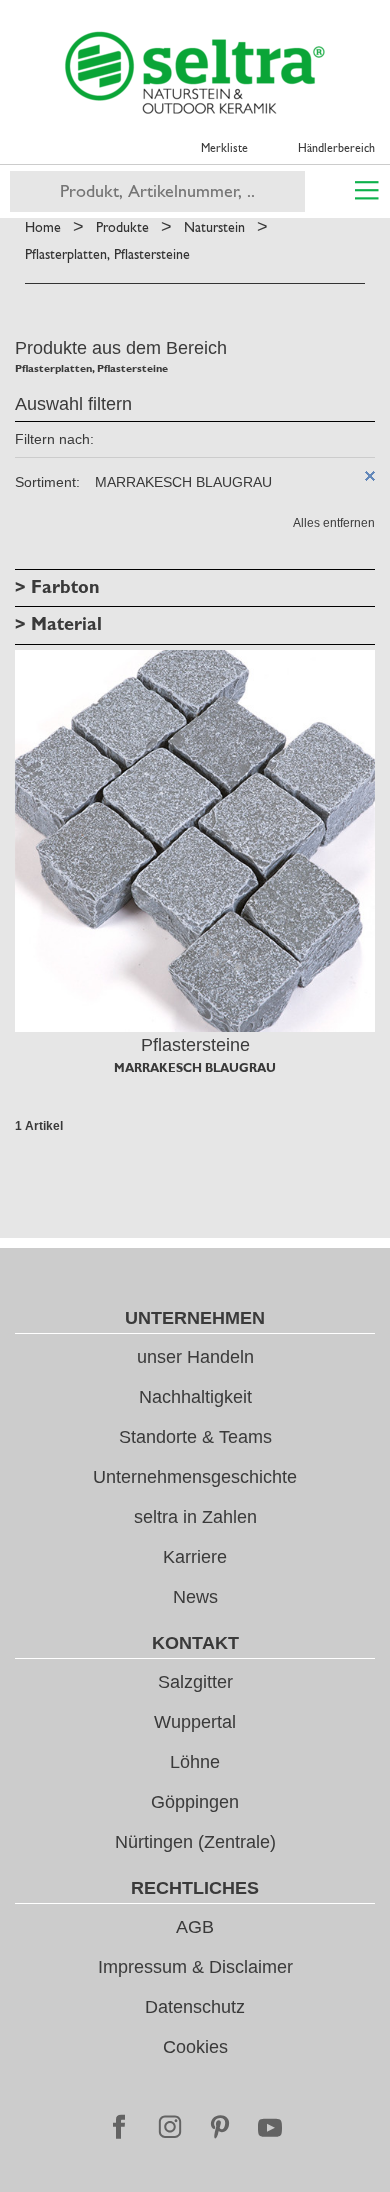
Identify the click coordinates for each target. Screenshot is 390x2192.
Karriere (195, 1557)
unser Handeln (195, 1357)
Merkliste (224, 148)
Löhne (195, 1762)
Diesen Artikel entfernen (370, 476)
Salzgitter (195, 1682)
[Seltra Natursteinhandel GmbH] (195, 73)
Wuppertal (195, 1722)
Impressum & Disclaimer (195, 1967)
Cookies (195, 2047)
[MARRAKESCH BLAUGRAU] (195, 841)
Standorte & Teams (195, 1437)
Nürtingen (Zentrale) (195, 1842)
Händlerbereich (336, 148)
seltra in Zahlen (195, 1517)
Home (43, 227)
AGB (195, 1927)
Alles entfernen (334, 523)
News (195, 1597)
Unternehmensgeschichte (195, 1477)
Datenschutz (195, 2007)
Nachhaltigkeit (195, 1397)
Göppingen (195, 1802)
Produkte (122, 227)
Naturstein (214, 227)
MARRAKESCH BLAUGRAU (195, 1068)
